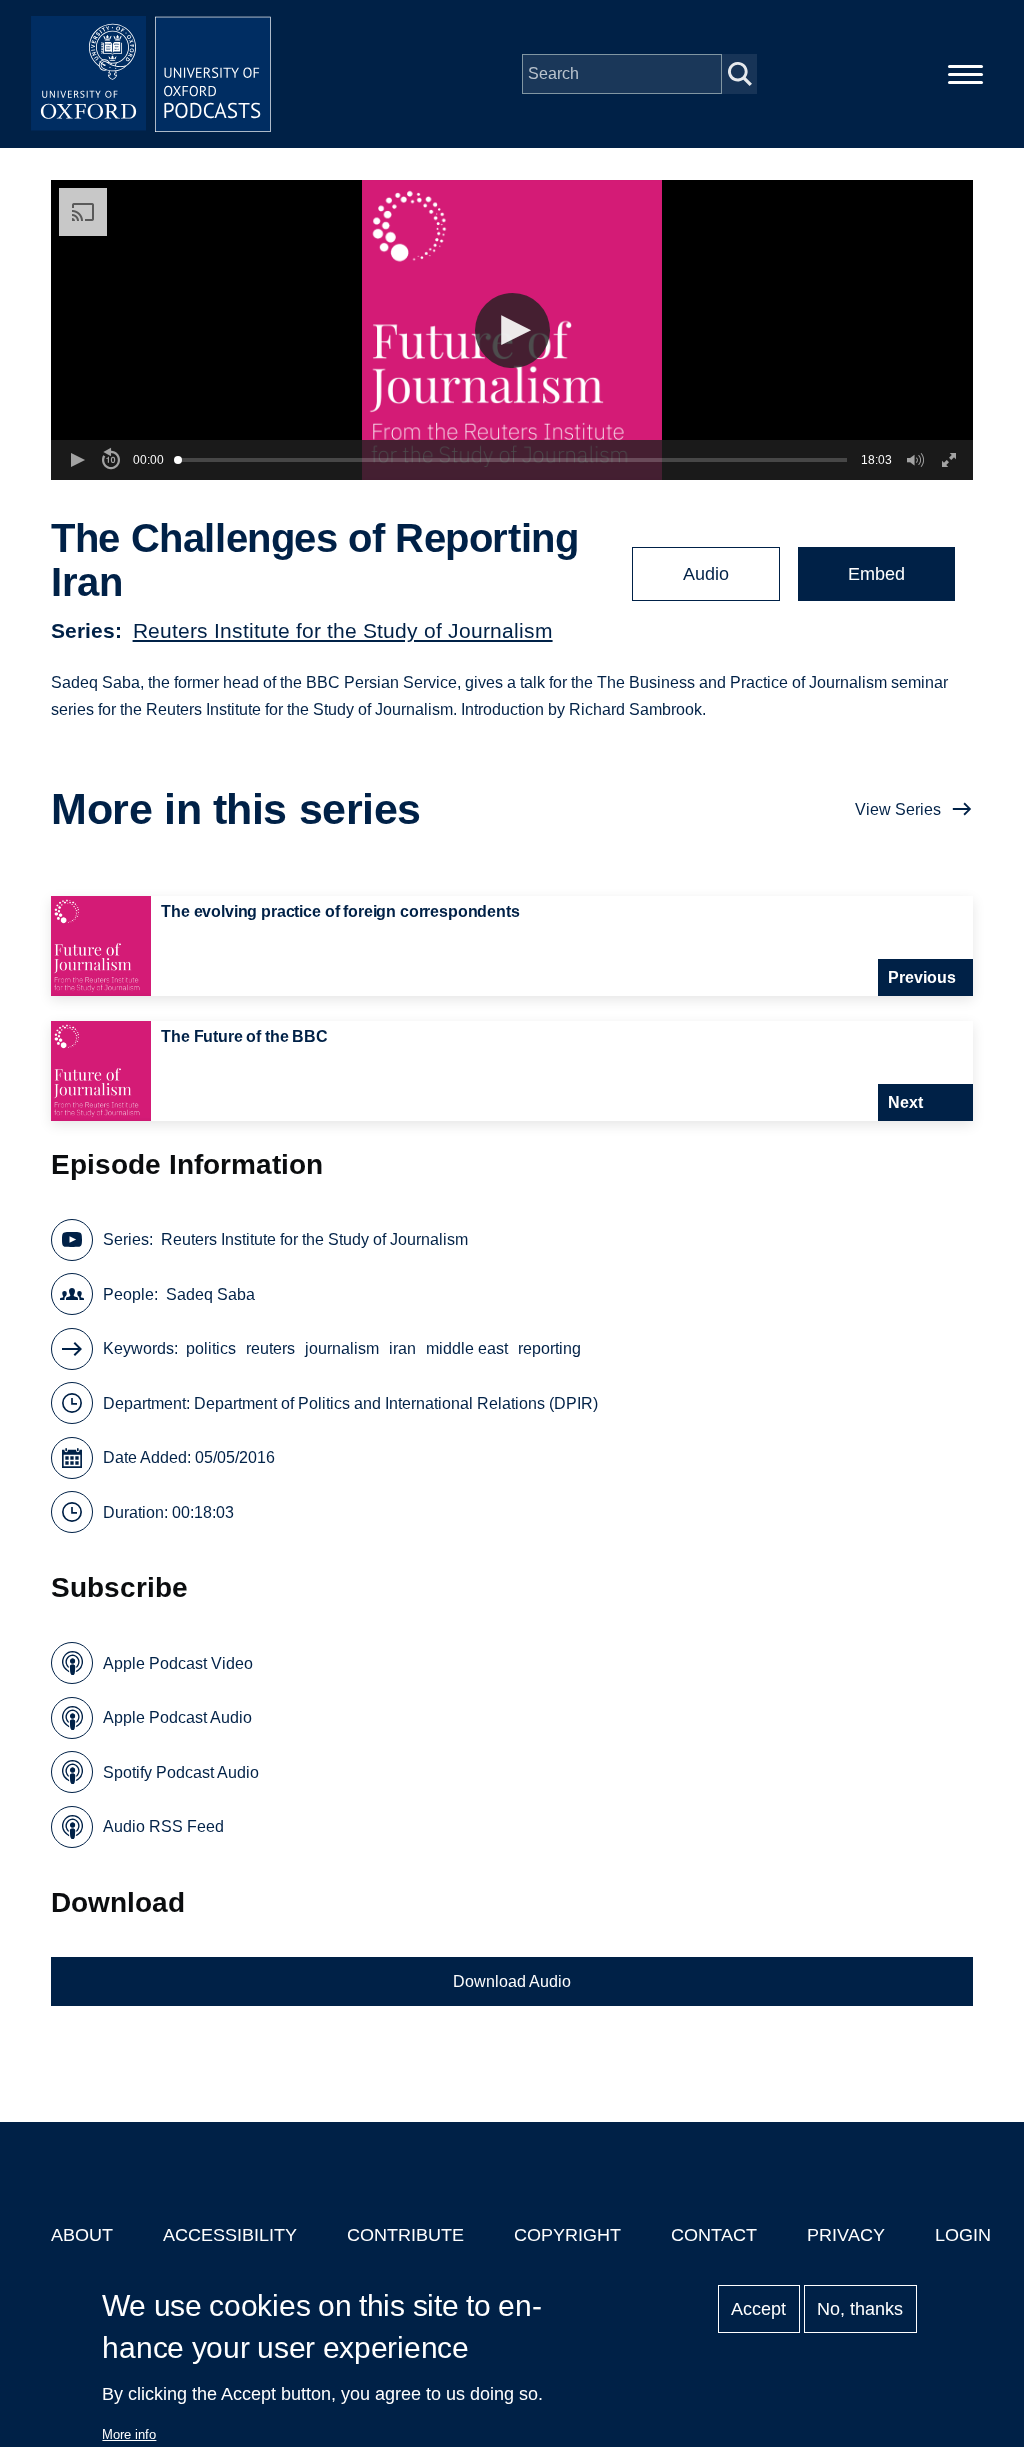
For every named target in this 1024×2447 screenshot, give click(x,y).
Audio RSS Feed (163, 1826)
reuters (270, 1348)
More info (129, 2434)
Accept (758, 2309)
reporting (549, 1348)
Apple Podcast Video (178, 1663)
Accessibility (230, 2235)
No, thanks (860, 2309)
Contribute (405, 2235)
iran (402, 1348)
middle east (467, 1348)
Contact (714, 2235)
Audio (706, 574)
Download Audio (512, 1981)
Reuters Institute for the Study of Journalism (343, 630)
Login (963, 2235)
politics (211, 1348)
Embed (876, 574)
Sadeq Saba (210, 1294)
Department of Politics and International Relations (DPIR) (396, 1403)
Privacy (846, 2235)
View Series (898, 809)
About (82, 2235)
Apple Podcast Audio (177, 1717)
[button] (512, 330)
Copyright (567, 2235)
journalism (342, 1348)
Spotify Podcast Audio (181, 1772)
